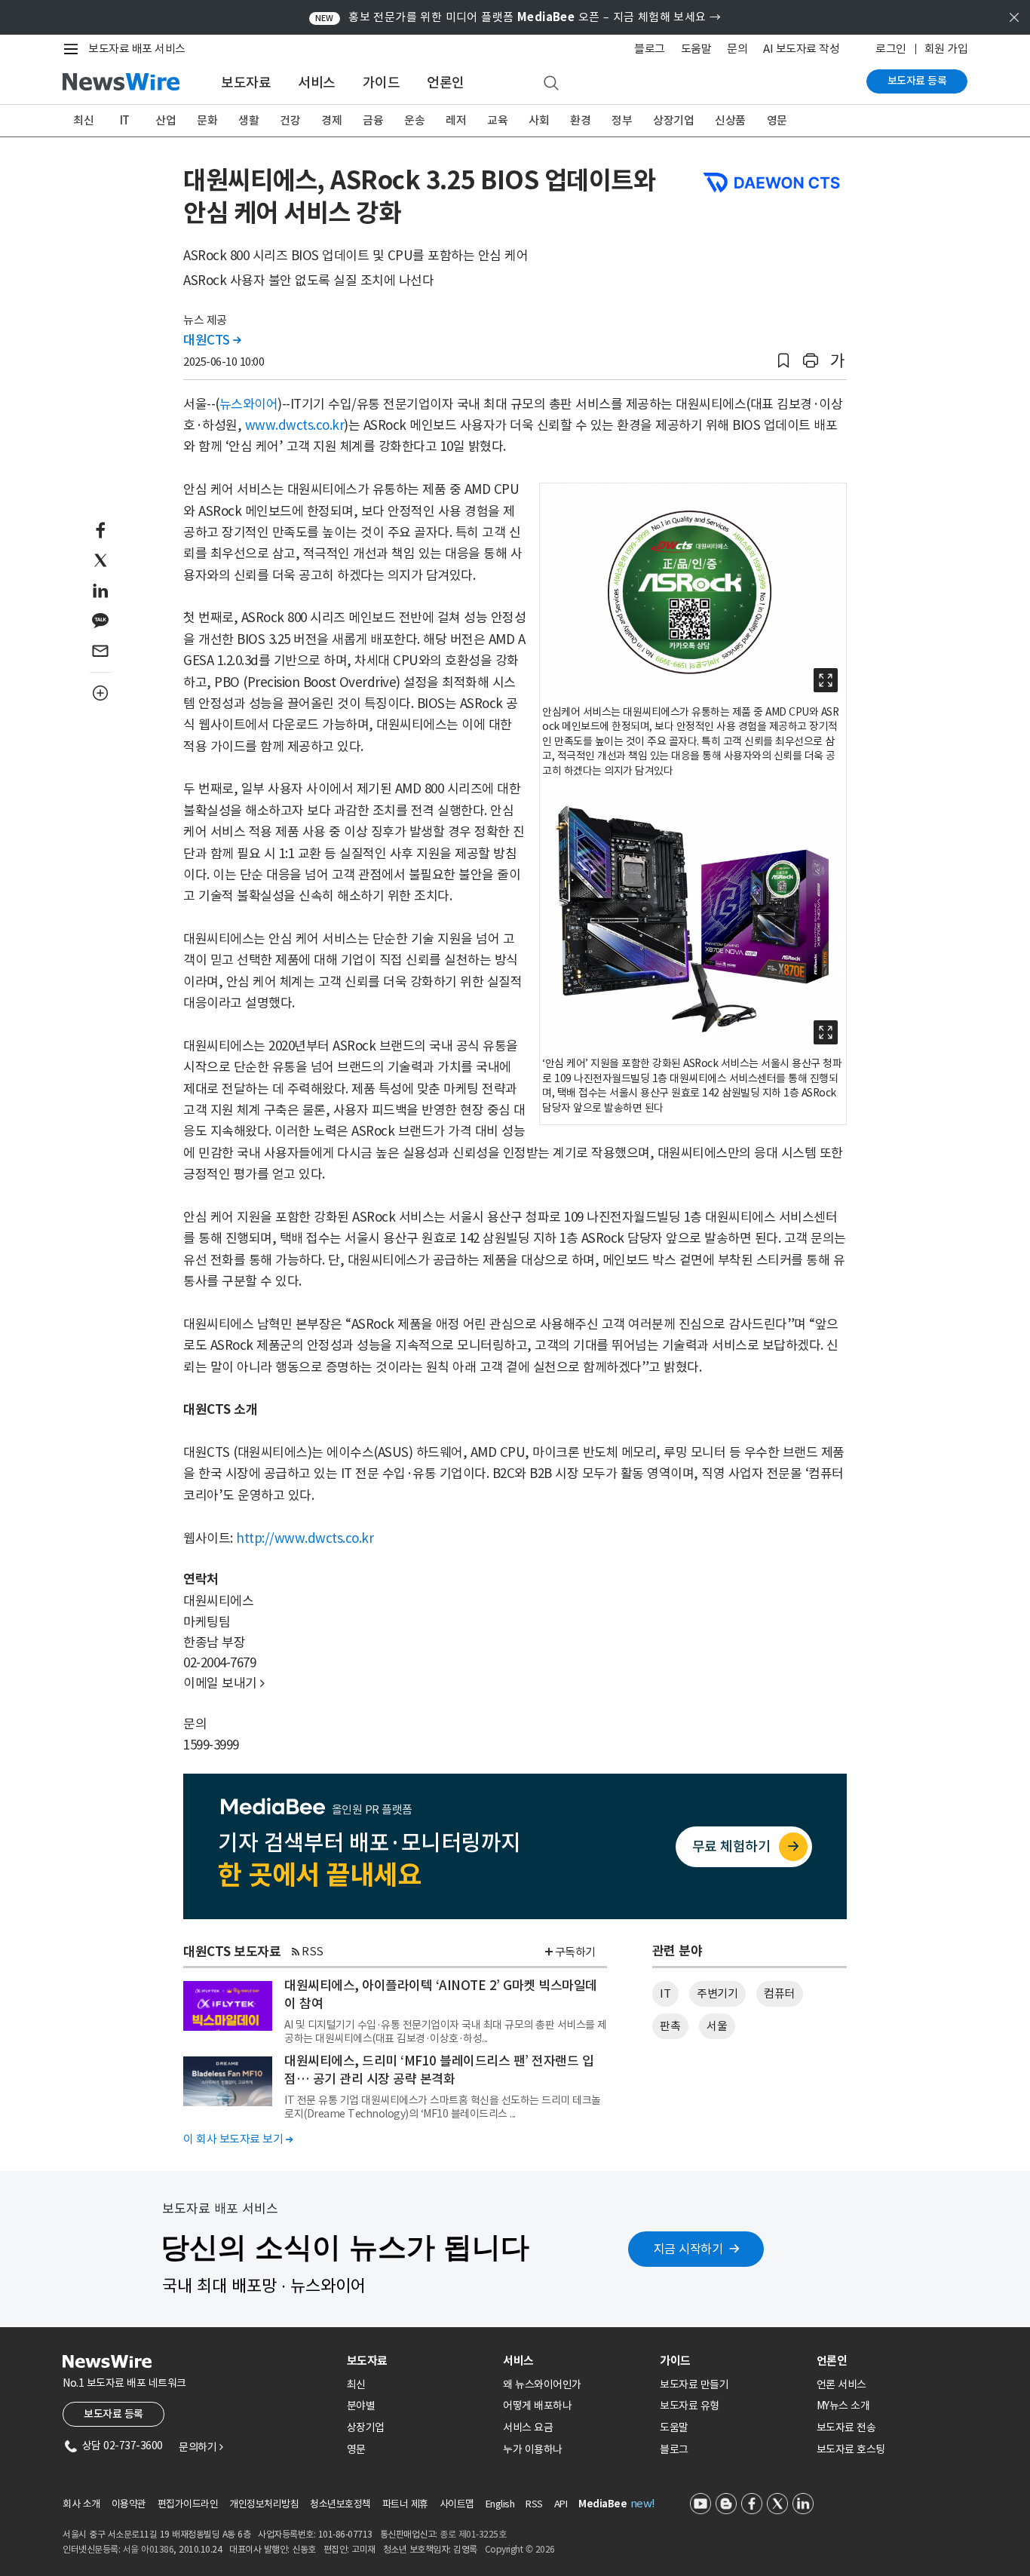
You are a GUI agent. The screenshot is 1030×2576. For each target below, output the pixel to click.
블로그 (650, 49)
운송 (414, 120)
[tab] (419, 2361)
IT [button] (665, 1993)
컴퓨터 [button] (779, 1993)
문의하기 (201, 2447)
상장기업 (673, 120)
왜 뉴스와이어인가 (542, 2384)
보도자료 (246, 83)
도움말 (696, 49)
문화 (207, 120)
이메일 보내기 (224, 1683)
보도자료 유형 (690, 2406)
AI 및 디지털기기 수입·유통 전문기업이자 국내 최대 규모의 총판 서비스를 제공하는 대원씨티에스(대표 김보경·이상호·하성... (446, 2032)
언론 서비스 (841, 2384)
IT (125, 120)
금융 (373, 120)
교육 (497, 120)
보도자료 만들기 (694, 2384)
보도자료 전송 (846, 2427)
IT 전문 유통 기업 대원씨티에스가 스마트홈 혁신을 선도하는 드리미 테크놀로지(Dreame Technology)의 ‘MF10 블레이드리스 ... (443, 2107)
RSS (313, 1951)
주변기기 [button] (717, 1993)
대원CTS (212, 340)
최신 (83, 120)
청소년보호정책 (340, 2504)
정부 (622, 120)
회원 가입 (946, 49)
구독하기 (575, 1952)
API (561, 2504)
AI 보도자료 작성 (801, 49)
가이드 (382, 83)
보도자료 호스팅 (851, 2449)
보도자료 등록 (917, 81)
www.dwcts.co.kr (295, 425)
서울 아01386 (149, 2549)
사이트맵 (457, 2504)
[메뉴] (74, 49)
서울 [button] (717, 2026)
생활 (248, 120)
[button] (783, 361)
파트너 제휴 (405, 2504)
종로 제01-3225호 (473, 2534)
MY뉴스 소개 (843, 2406)
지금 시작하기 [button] (688, 2249)
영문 (777, 120)
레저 (456, 120)
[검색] (551, 84)
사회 (539, 120)
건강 (290, 120)
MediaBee (602, 2504)
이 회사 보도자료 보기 (238, 2139)
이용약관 (129, 2504)
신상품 (730, 120)
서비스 (317, 83)
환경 (580, 120)
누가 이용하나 (533, 2449)
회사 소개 (81, 2504)
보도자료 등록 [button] (113, 2414)
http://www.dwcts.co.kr (305, 1538)
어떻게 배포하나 (537, 2406)
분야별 (361, 2406)
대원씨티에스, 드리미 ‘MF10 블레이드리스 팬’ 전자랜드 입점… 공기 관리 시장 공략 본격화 (439, 2070)
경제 (331, 120)
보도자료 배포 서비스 (137, 49)
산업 (166, 120)
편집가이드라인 (188, 2504)
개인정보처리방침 (264, 2504)
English (500, 2504)
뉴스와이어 (249, 404)
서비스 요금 (528, 2427)
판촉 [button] (670, 2026)
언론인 (446, 83)
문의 (737, 49)
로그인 (891, 49)
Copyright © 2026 (520, 2549)
